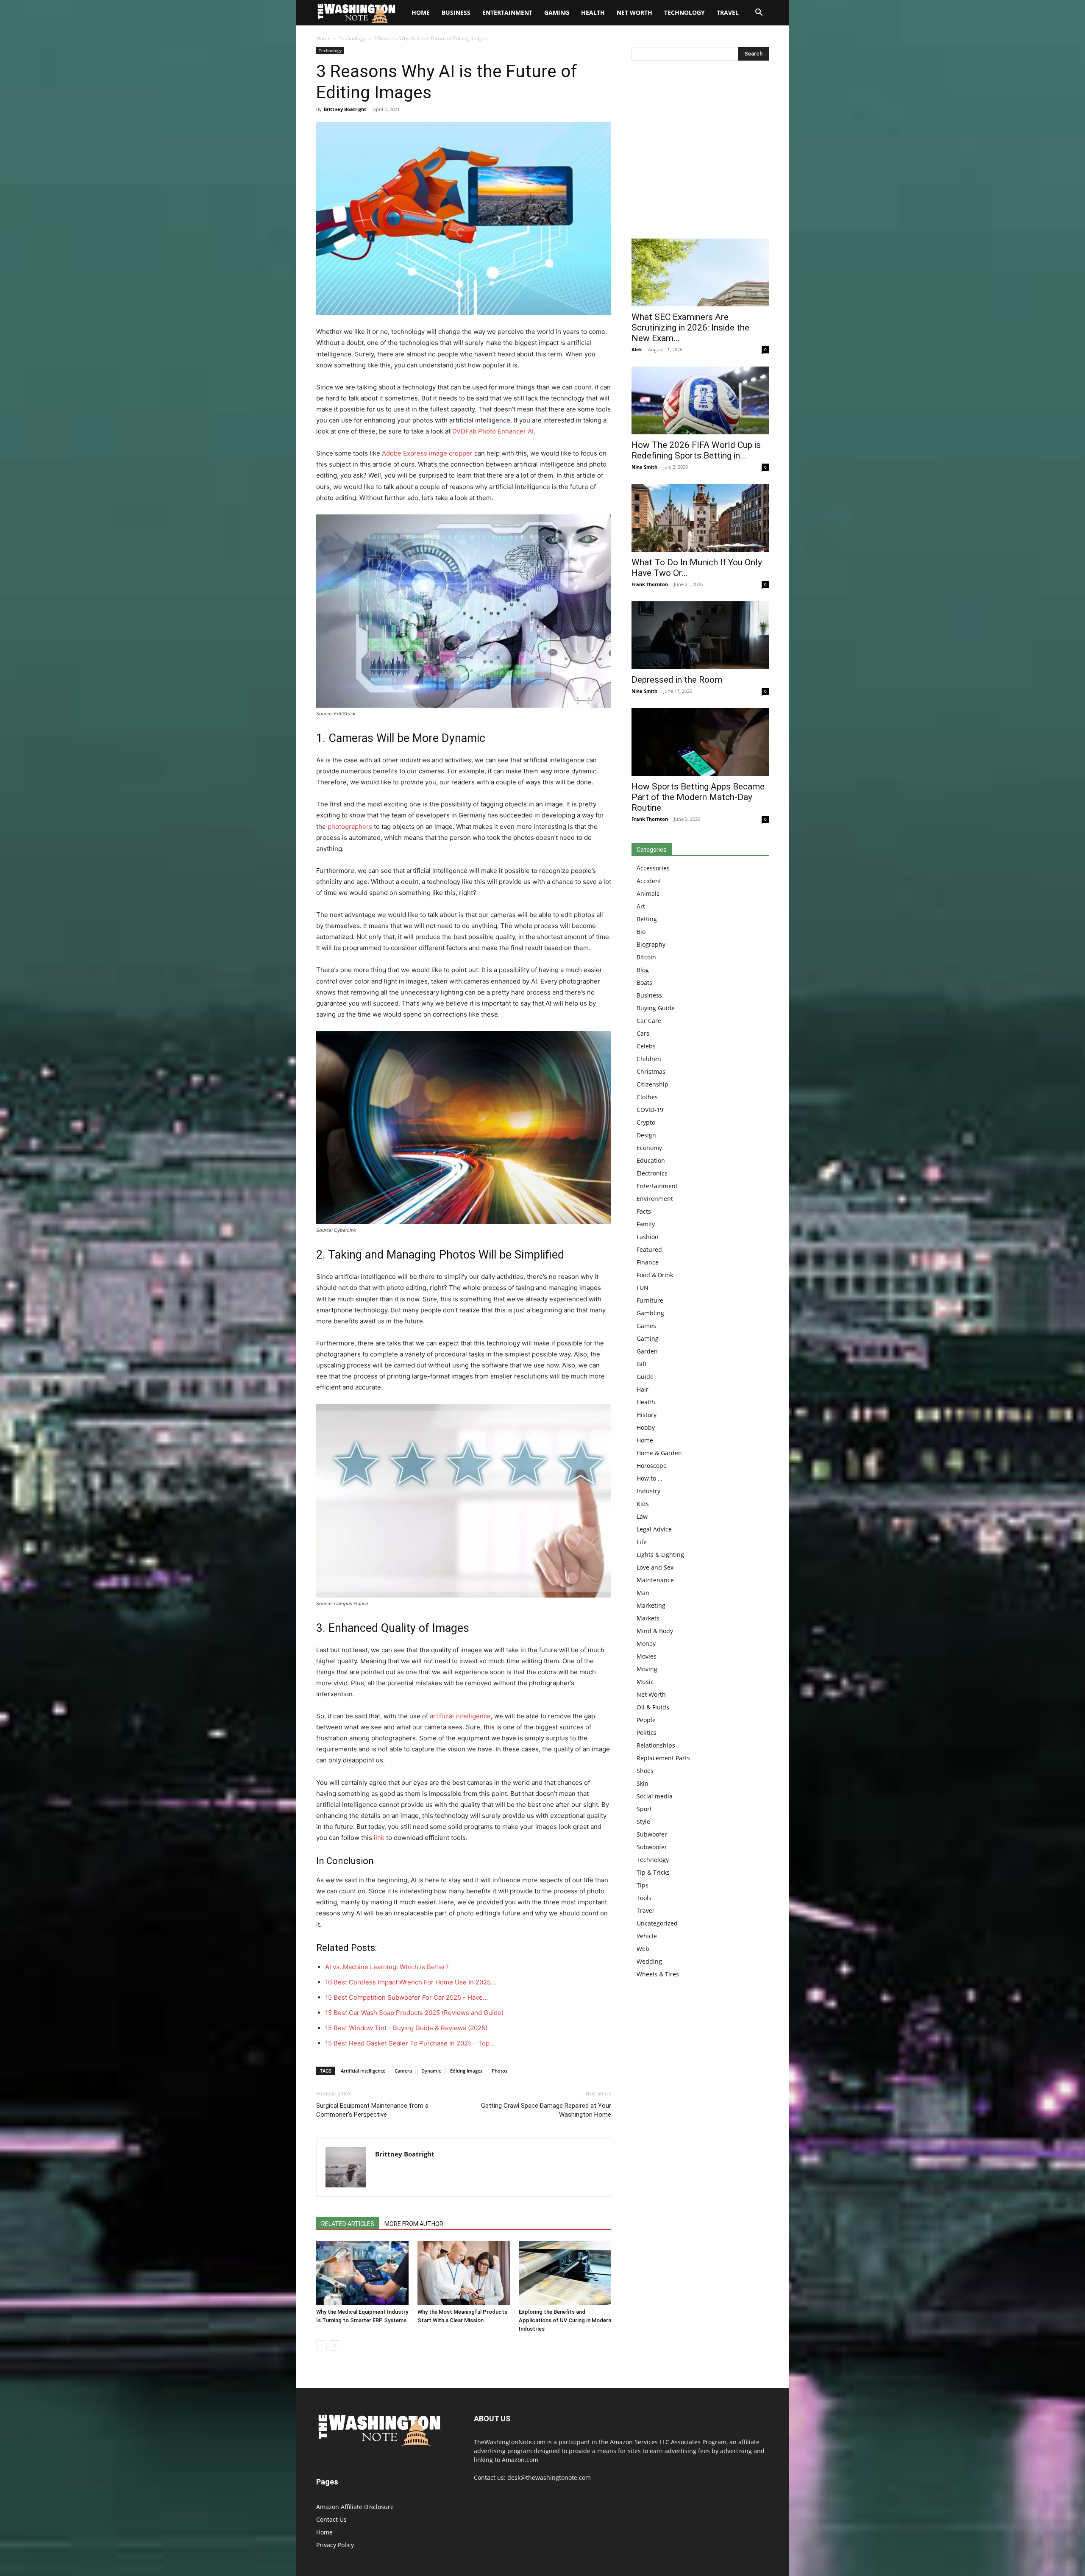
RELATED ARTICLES (348, 2224)
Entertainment (507, 13)
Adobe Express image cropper (427, 453)
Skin (643, 1783)
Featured (649, 1249)
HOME (421, 13)
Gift (642, 1364)
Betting (647, 919)
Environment (655, 1199)
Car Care (649, 1021)
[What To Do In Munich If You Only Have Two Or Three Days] (700, 518)
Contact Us (331, 2519)
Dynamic (431, 2071)
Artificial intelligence (363, 2071)
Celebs (646, 1046)
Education (651, 1160)
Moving (647, 1669)
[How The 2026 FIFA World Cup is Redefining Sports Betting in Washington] (700, 400)
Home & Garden (659, 1453)
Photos (499, 2071)
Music (645, 1682)
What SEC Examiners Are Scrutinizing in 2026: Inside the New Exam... (690, 328)
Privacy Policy (335, 2545)
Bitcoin (646, 957)
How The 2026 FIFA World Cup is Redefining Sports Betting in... (696, 450)
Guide (645, 1377)
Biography (651, 944)
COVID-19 (650, 1110)
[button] (759, 13)
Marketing (651, 1605)
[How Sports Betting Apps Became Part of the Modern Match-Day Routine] (700, 742)
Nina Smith (644, 467)
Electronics (652, 1173)
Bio (641, 932)
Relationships (656, 1745)
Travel (728, 13)
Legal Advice (654, 1529)
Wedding (649, 1961)
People (646, 1720)
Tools (644, 1898)
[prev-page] (321, 2346)
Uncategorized (657, 1923)
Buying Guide (656, 1008)
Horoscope (652, 1466)
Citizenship (652, 1084)
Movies (647, 1656)
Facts (644, 1211)
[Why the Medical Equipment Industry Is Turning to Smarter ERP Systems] (362, 2273)
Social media (655, 1796)
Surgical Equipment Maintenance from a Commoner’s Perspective (372, 2110)
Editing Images (466, 2071)
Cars (643, 1033)
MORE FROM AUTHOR (414, 2224)
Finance (648, 1262)
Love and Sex (655, 1567)
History (647, 1415)
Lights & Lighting (660, 1555)
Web (643, 1949)
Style (643, 1822)
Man (643, 1593)
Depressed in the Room (677, 680)
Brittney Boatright (345, 109)
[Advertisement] (700, 152)
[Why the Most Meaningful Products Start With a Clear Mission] (464, 2273)
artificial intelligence (460, 1716)
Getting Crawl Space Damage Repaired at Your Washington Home (546, 2110)
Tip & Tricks (653, 1872)
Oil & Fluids (653, 1707)
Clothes (647, 1097)
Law (642, 1516)
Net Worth (634, 13)
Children (649, 1059)
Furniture (650, 1300)
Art (641, 906)
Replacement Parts (663, 1758)
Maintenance (655, 1580)
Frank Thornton (650, 584)
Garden (647, 1351)
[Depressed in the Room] (700, 635)
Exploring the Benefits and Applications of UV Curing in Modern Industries (565, 2320)
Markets (648, 1618)
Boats (644, 982)
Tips (643, 1885)
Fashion (648, 1237)
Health (593, 13)
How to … (650, 1478)
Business (456, 13)
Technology (684, 13)
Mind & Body (655, 1631)
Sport (644, 1809)
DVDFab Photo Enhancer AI (493, 431)
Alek (637, 349)
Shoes (645, 1771)
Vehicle (647, 1936)
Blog (643, 970)
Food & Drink (655, 1275)
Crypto (646, 1122)
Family (646, 1224)
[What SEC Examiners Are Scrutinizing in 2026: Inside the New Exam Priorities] (700, 272)
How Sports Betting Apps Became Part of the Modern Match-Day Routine (698, 797)
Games (646, 1326)
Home (323, 38)
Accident (649, 881)
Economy (649, 1148)
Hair (643, 1389)
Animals (648, 893)
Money (646, 1644)
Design (646, 1135)
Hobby (646, 1427)
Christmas (651, 1071)
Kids (643, 1504)
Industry (648, 1491)
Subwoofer (652, 1834)
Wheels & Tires (658, 1974)
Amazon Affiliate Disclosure (355, 2507)
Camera (403, 2071)
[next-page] (335, 2346)
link (379, 1838)
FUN (643, 1288)
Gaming (557, 13)
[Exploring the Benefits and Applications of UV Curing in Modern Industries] (565, 2273)
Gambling (650, 1313)
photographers (350, 827)
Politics (647, 1733)
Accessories (653, 868)
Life (642, 1542)
